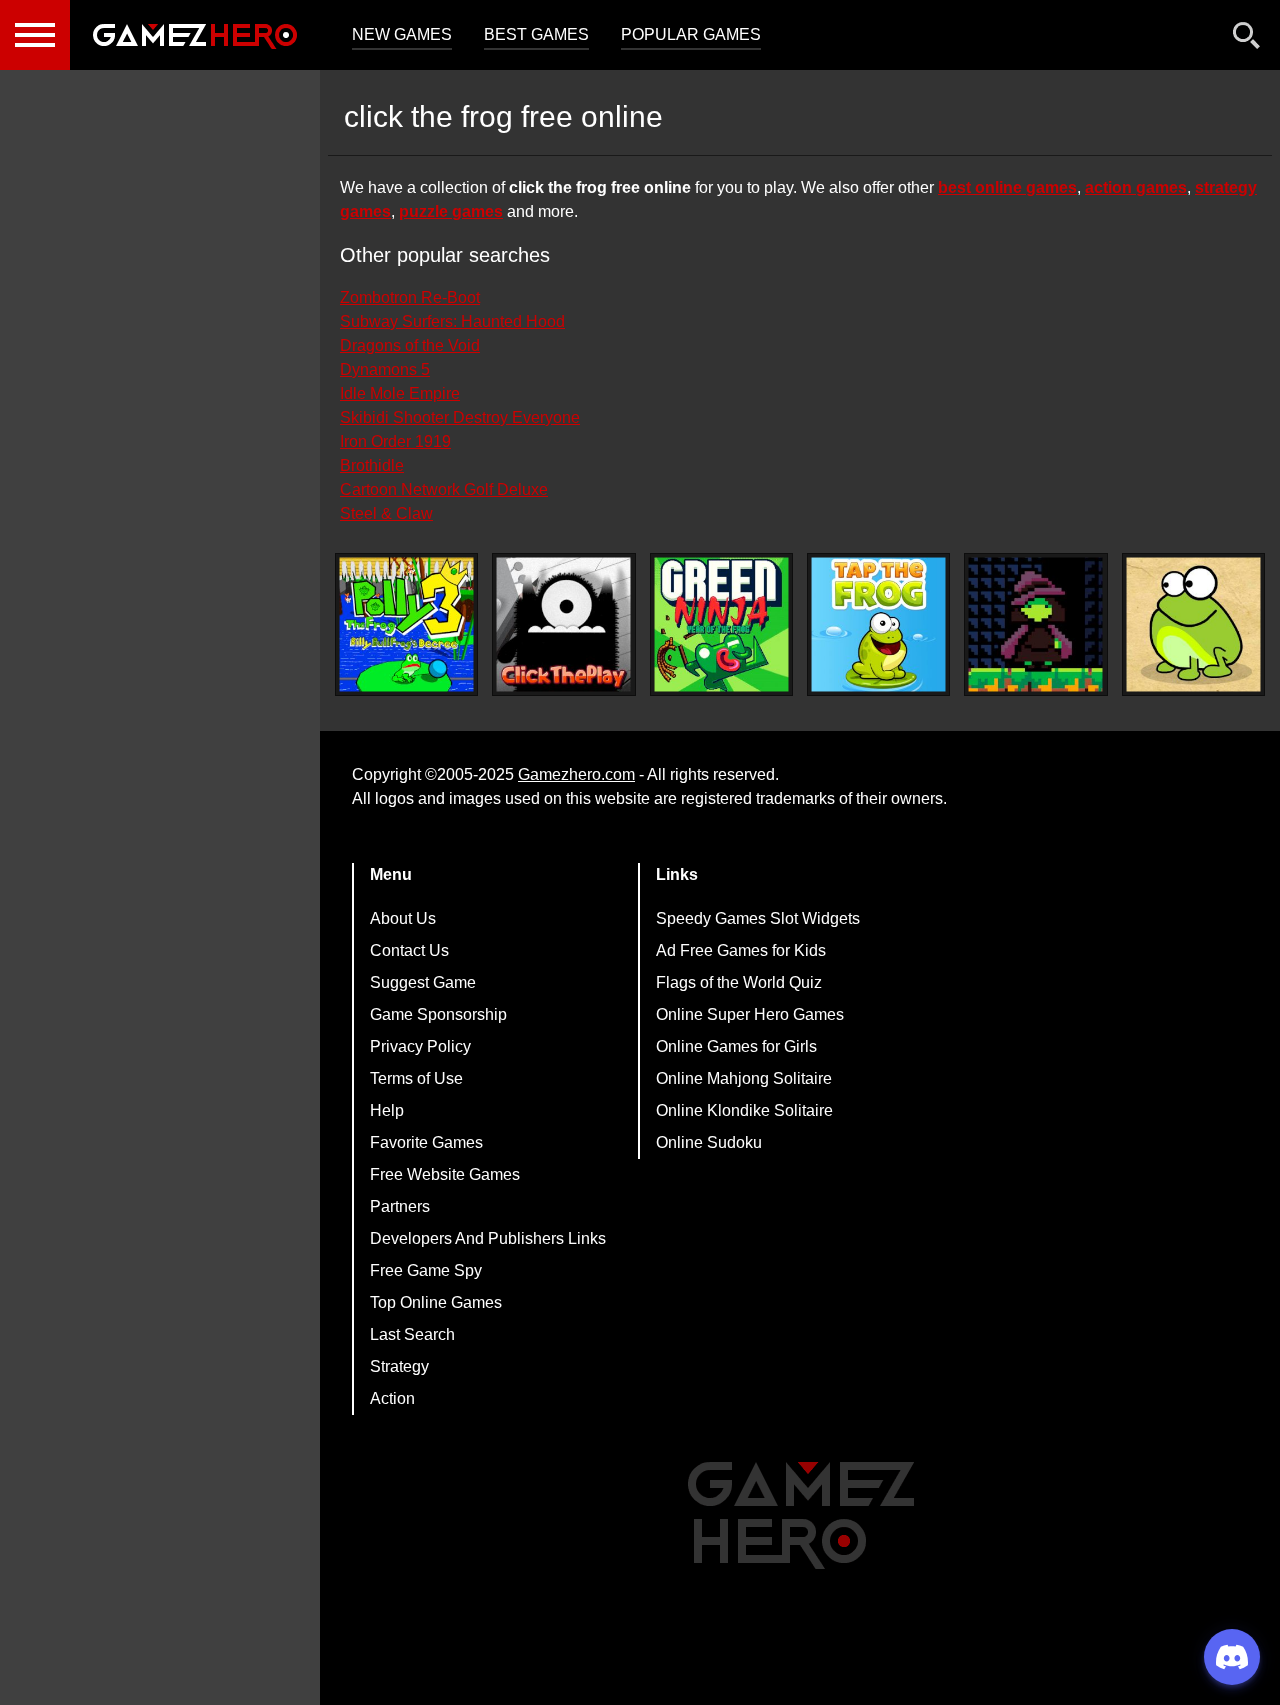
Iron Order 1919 (395, 441)
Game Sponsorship (438, 1014)
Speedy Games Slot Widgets (758, 918)
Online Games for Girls (736, 1046)
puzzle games (451, 211)
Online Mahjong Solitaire (744, 1078)
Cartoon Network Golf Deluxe (444, 489)
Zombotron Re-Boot (410, 297)
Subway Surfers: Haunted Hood (452, 321)
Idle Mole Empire (400, 393)
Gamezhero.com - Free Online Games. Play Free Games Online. (195, 35)
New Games (402, 34)
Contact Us (409, 950)
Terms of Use (416, 1078)
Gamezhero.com (576, 774)
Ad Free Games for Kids (741, 950)
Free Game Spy (426, 1270)
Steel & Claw (386, 513)
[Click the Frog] (1193, 624)
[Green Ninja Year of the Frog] (721, 624)
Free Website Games (445, 1174)
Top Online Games (436, 1302)
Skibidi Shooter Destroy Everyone (460, 417)
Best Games (536, 34)
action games (1136, 187)
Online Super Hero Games (750, 1014)
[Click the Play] (563, 624)
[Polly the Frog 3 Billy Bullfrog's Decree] (406, 624)
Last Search (412, 1334)
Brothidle (372, 465)
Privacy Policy (420, 1046)
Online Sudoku (709, 1142)
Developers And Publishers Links (488, 1238)
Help (387, 1110)
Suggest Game (423, 982)
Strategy (399, 1366)
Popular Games (691, 34)
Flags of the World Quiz (739, 982)
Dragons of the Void (410, 345)
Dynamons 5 (385, 369)
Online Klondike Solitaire (744, 1110)
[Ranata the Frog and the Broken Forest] (1035, 624)
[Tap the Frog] (878, 624)
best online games (1007, 187)
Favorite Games (426, 1142)
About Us (403, 918)
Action (392, 1398)
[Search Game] (1247, 39)
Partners (400, 1206)
